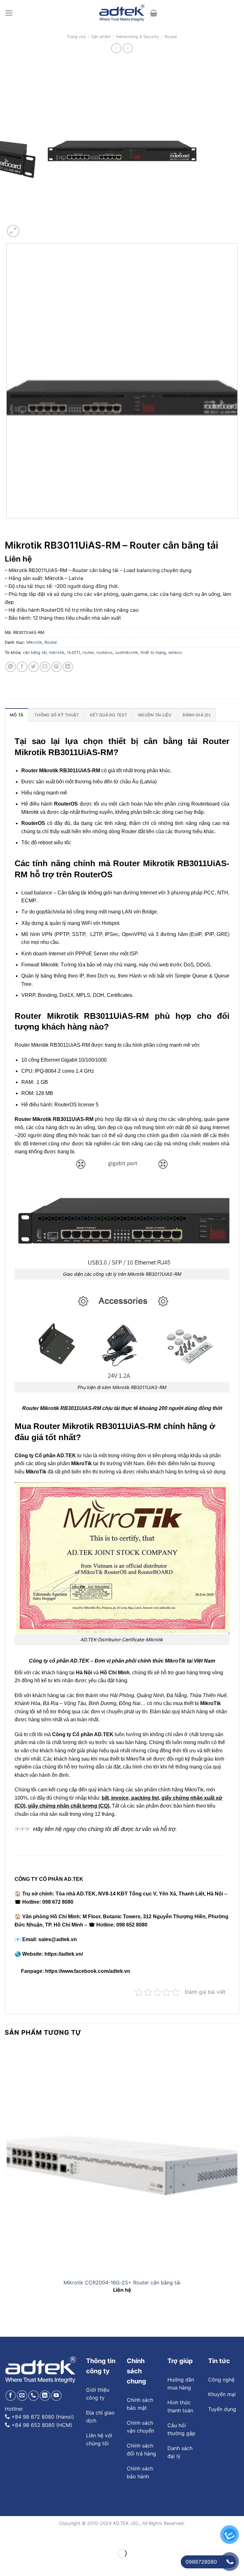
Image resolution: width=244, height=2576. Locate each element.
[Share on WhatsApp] (11, 667)
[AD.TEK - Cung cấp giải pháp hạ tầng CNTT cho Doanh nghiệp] (122, 13)
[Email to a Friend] (45, 667)
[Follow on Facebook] (11, 2396)
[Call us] (34, 2396)
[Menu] (9, 13)
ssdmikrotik (127, 652)
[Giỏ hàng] (154, 13)
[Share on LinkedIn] (68, 667)
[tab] (17, 715)
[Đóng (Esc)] (6, 2538)
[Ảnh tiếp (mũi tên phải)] (24, 2564)
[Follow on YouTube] (56, 2396)
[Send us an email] (22, 2396)
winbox (175, 652)
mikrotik (57, 652)
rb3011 (73, 652)
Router (171, 37)
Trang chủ (76, 37)
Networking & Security (137, 37)
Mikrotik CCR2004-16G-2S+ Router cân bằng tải (122, 2283)
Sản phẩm (101, 37)
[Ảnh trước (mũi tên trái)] (6, 2564)
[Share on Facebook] (22, 667)
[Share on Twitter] (34, 667)
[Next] (28, 228)
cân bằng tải (35, 652)
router (88, 652)
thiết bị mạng (153, 652)
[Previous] (8, 525)
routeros (105, 652)
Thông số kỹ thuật (56, 715)
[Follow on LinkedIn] (45, 2396)
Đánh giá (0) (197, 715)
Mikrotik (34, 642)
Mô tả (17, 715)
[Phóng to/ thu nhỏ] (24, 2538)
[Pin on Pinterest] (56, 667)
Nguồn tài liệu (155, 715)
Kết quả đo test (108, 715)
